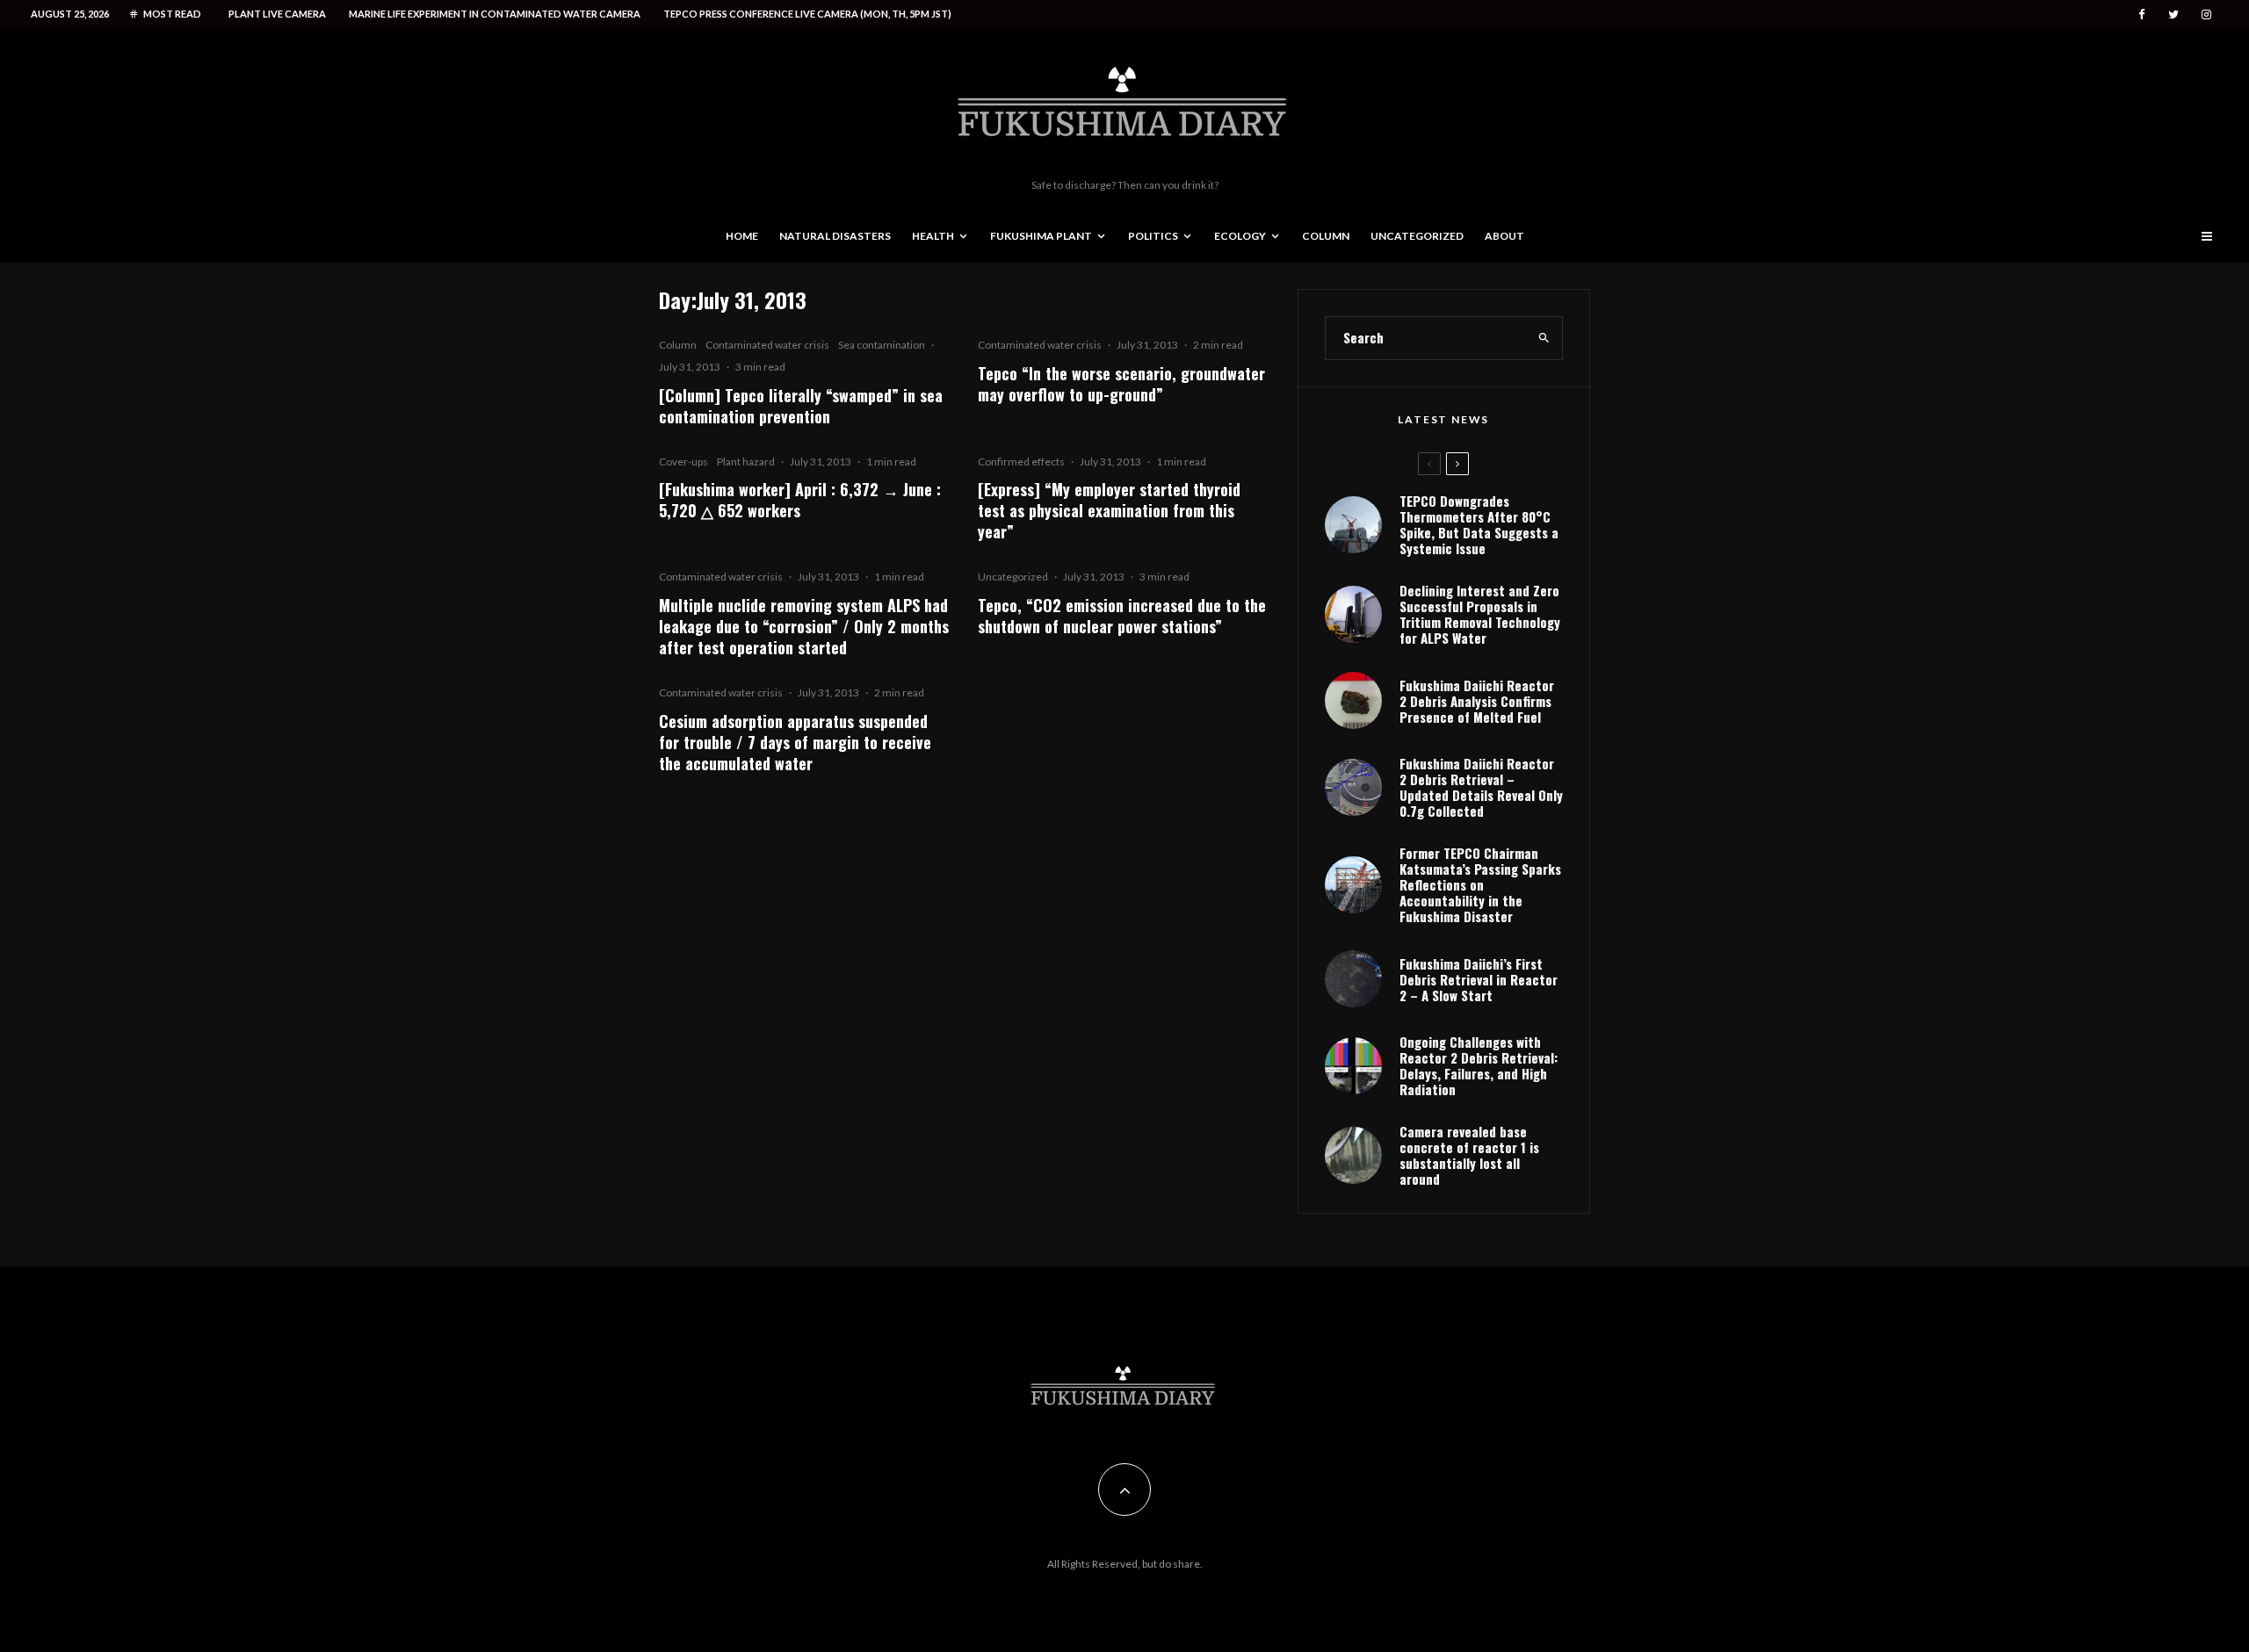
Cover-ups (683, 462)
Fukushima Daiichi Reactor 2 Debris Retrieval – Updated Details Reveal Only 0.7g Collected (1481, 787)
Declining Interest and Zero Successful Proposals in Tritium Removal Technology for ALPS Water (1480, 614)
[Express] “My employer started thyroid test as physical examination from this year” (1109, 510)
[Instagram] (2206, 14)
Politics (1153, 236)
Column (1326, 236)
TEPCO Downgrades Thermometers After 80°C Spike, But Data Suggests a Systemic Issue (1479, 524)
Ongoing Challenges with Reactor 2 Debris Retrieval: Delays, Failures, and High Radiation (1479, 1065)
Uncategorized (1417, 236)
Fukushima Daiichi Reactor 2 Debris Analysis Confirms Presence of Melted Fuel (1477, 701)
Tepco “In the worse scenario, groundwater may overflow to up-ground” (1121, 384)
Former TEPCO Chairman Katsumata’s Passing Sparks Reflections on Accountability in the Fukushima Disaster (1480, 884)
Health (933, 236)
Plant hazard (746, 462)
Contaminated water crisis (767, 345)
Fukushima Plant (1041, 236)
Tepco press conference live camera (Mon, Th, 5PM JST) (807, 14)
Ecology (1240, 236)
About (1504, 236)
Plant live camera (277, 14)
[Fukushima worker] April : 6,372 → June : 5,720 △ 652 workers (800, 500)
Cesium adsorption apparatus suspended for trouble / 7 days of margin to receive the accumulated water (795, 742)
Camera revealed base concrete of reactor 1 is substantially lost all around (1469, 1155)
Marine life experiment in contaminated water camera (495, 14)
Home (742, 236)
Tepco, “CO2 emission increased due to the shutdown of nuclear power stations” (1122, 616)
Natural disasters (835, 236)
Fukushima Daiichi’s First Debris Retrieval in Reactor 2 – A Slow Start (1479, 979)
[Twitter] (2173, 14)
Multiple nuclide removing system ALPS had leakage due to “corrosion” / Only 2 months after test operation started (804, 626)
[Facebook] (2142, 14)
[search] (1544, 338)
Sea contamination (882, 345)
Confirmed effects (1021, 462)
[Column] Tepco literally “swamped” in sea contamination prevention (801, 406)
